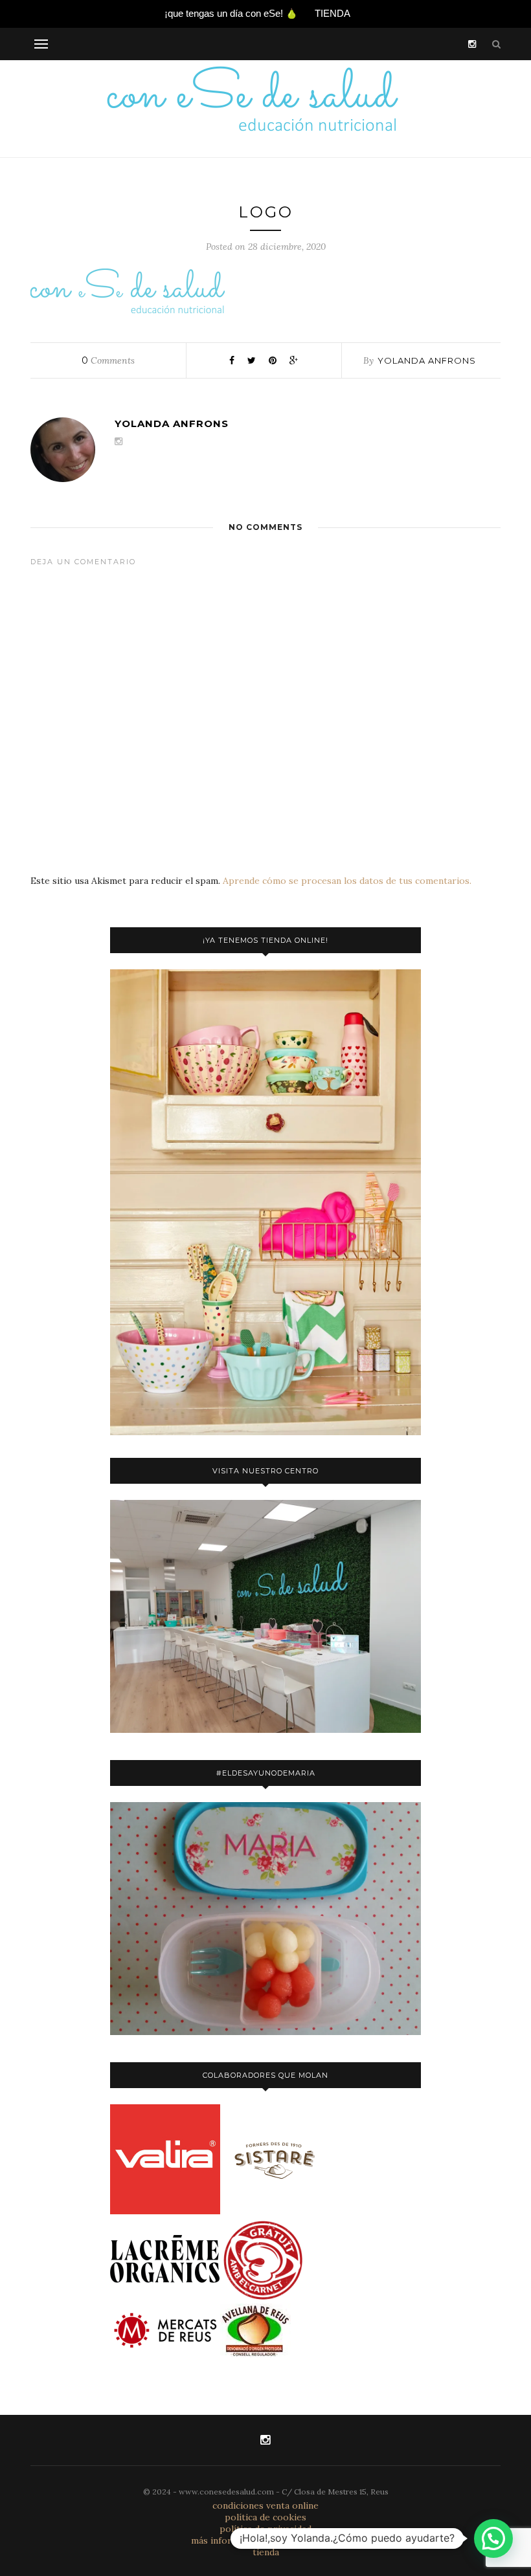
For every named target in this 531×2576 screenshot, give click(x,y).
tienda (266, 2552)
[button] (493, 2538)
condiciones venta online (265, 2505)
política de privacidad (265, 2529)
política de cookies (265, 2517)
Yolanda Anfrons (427, 360)
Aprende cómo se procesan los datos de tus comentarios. (347, 881)
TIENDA (333, 13)
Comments (108, 360)
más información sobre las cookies (266, 2540)
